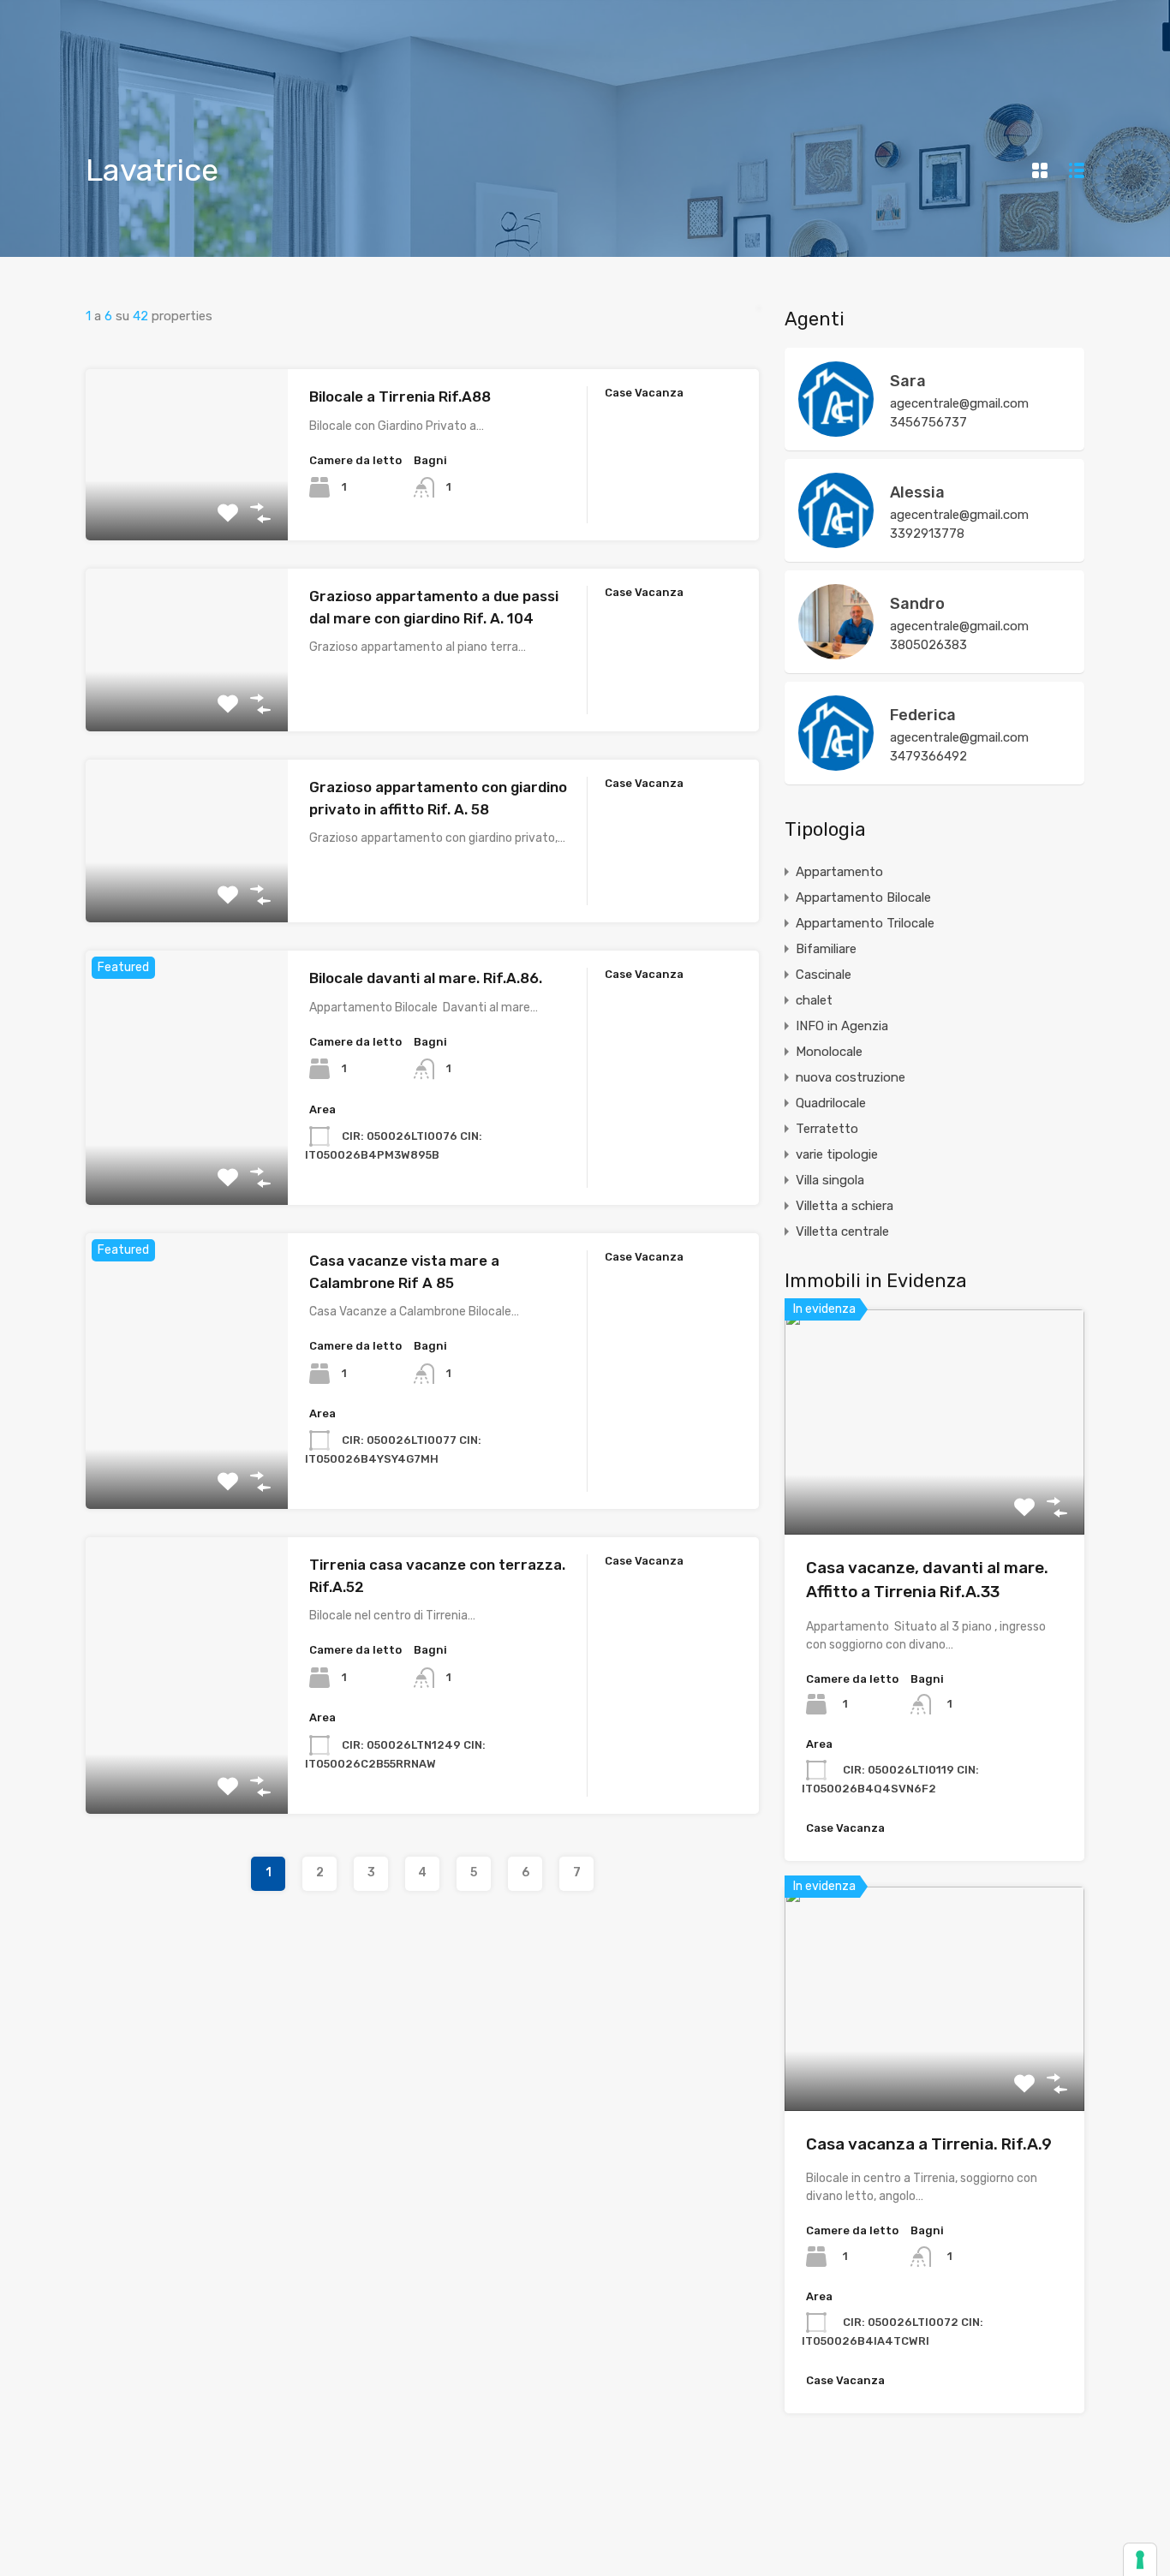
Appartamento (839, 872)
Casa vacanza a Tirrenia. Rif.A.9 (929, 2144)
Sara (908, 381)
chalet (814, 1000)
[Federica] (836, 763)
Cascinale (824, 975)
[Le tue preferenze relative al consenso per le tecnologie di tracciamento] (1140, 2560)
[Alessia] (836, 540)
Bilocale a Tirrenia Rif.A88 (400, 397)
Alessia (917, 492)
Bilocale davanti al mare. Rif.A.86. (426, 978)
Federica (923, 715)
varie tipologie (837, 1154)
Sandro (917, 604)
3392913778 (927, 534)
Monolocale (829, 1052)
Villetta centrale (842, 1231)
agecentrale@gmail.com (959, 403)
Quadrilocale (831, 1103)
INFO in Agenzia (842, 1026)
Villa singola (830, 1180)
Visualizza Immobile (935, 1490)
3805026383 (928, 645)
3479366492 (928, 756)
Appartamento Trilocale (865, 923)
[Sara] (836, 429)
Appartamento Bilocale (863, 897)
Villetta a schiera (845, 1206)
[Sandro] (836, 652)
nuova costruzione (851, 1077)
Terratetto (827, 1129)
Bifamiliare (826, 949)
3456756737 (928, 422)
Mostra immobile (187, 507)
